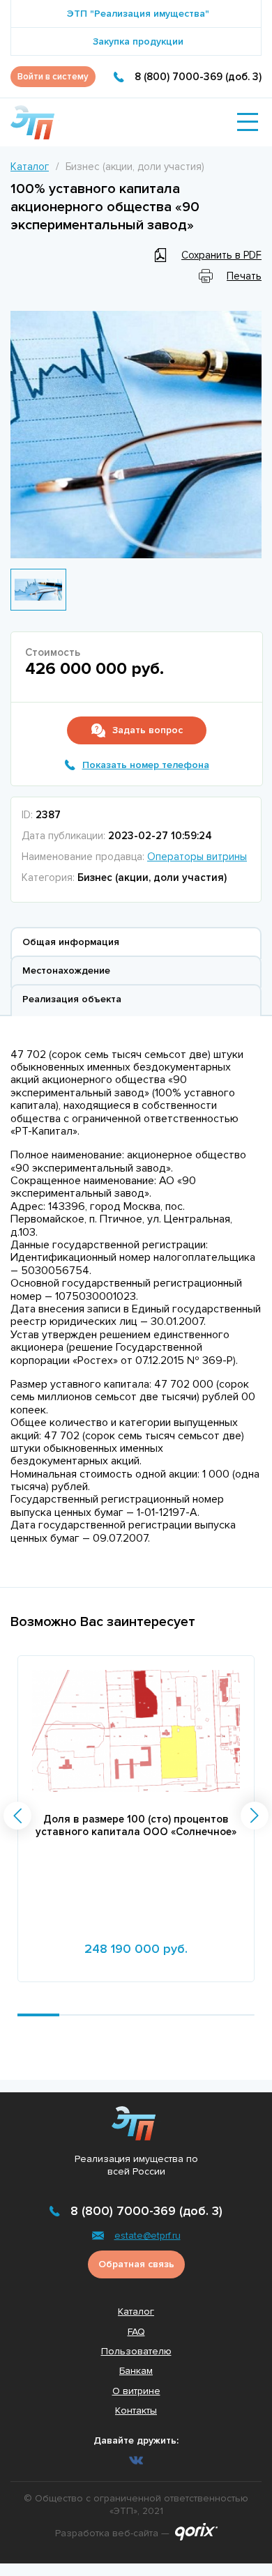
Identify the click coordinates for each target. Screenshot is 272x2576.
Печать (244, 276)
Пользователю (136, 2351)
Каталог (30, 167)
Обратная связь (136, 2264)
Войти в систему (53, 77)
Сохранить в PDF (221, 255)
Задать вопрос (148, 730)
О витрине (136, 2391)
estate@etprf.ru (148, 2236)
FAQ (136, 2332)
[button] (17, 1816)
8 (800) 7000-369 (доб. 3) (198, 77)
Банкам (136, 2371)
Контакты (136, 2410)
